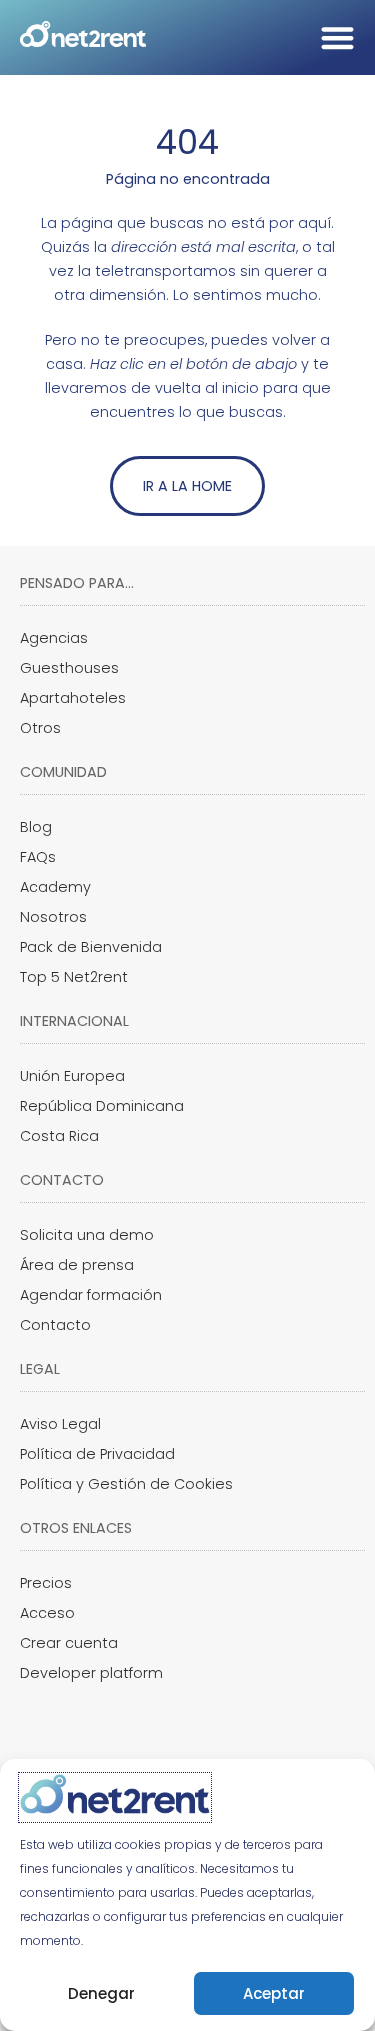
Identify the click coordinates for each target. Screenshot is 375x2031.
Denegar (101, 1993)
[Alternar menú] (337, 37)
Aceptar (274, 1993)
